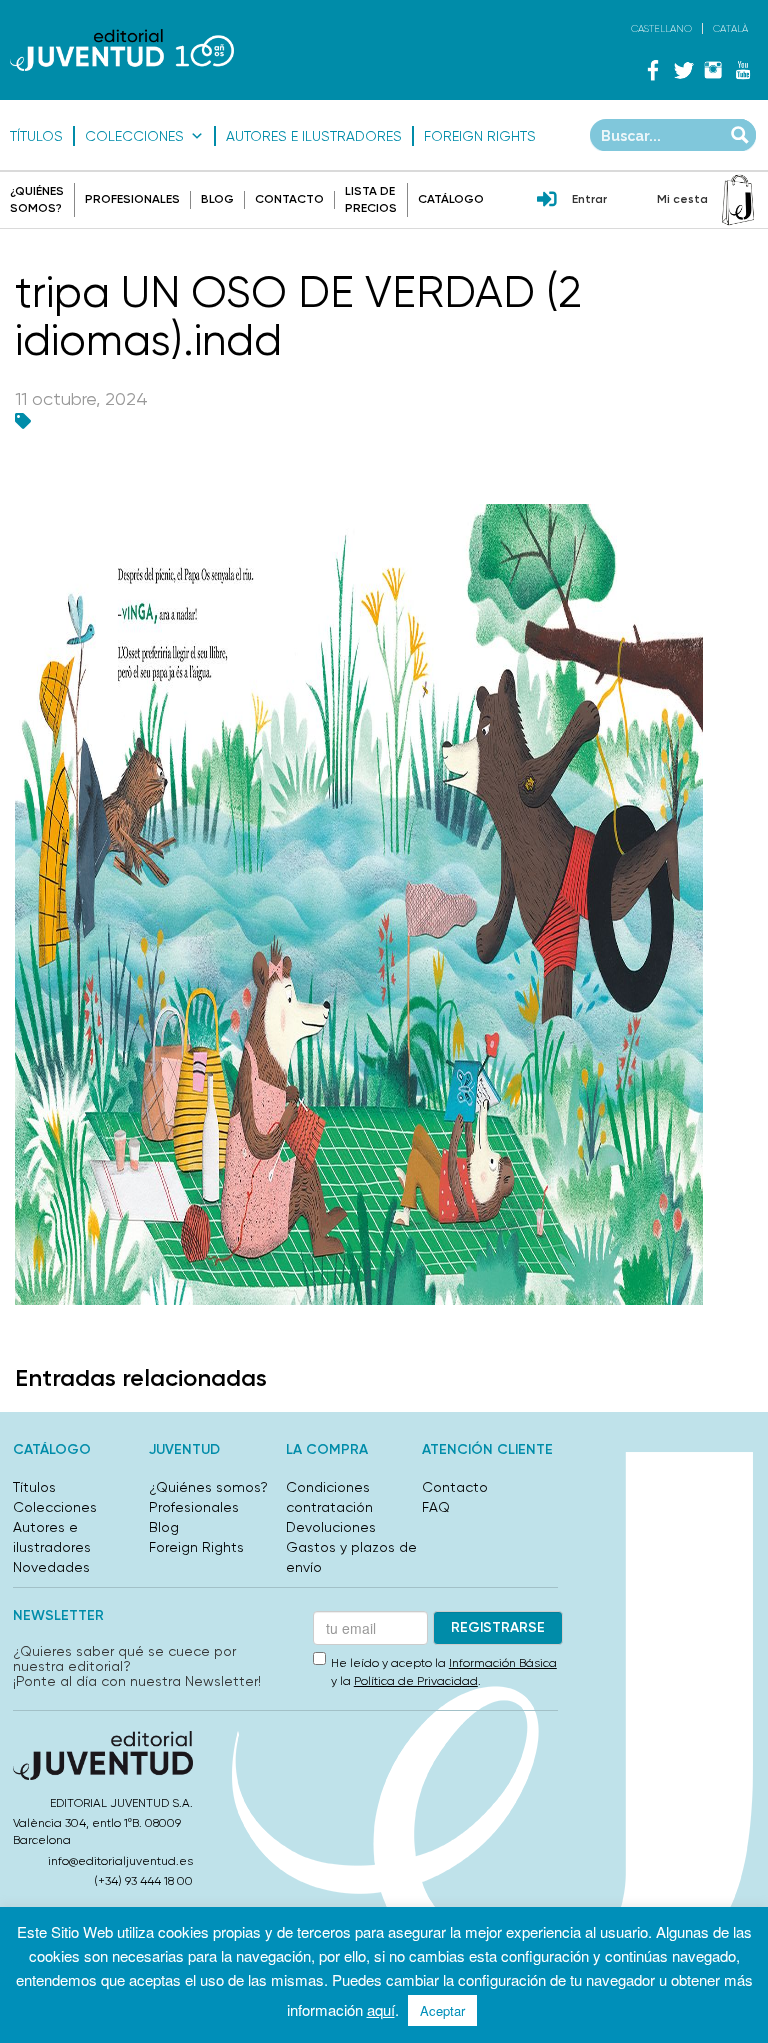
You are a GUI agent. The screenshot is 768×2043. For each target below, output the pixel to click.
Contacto (289, 199)
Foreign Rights (480, 136)
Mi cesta (682, 199)
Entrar (589, 199)
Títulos (36, 136)
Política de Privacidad (416, 1681)
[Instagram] (713, 70)
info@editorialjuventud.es (120, 1861)
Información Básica (503, 1663)
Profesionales (132, 199)
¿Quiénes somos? (208, 1487)
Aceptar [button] (442, 2010)
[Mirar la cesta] (738, 200)
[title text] (122, 50)
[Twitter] (683, 70)
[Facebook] (653, 70)
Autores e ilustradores (314, 136)
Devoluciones (331, 1527)
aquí (381, 2009)
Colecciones (134, 136)
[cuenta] (547, 201)
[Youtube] (743, 70)
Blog (217, 199)
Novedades (51, 1567)
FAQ (436, 1507)
